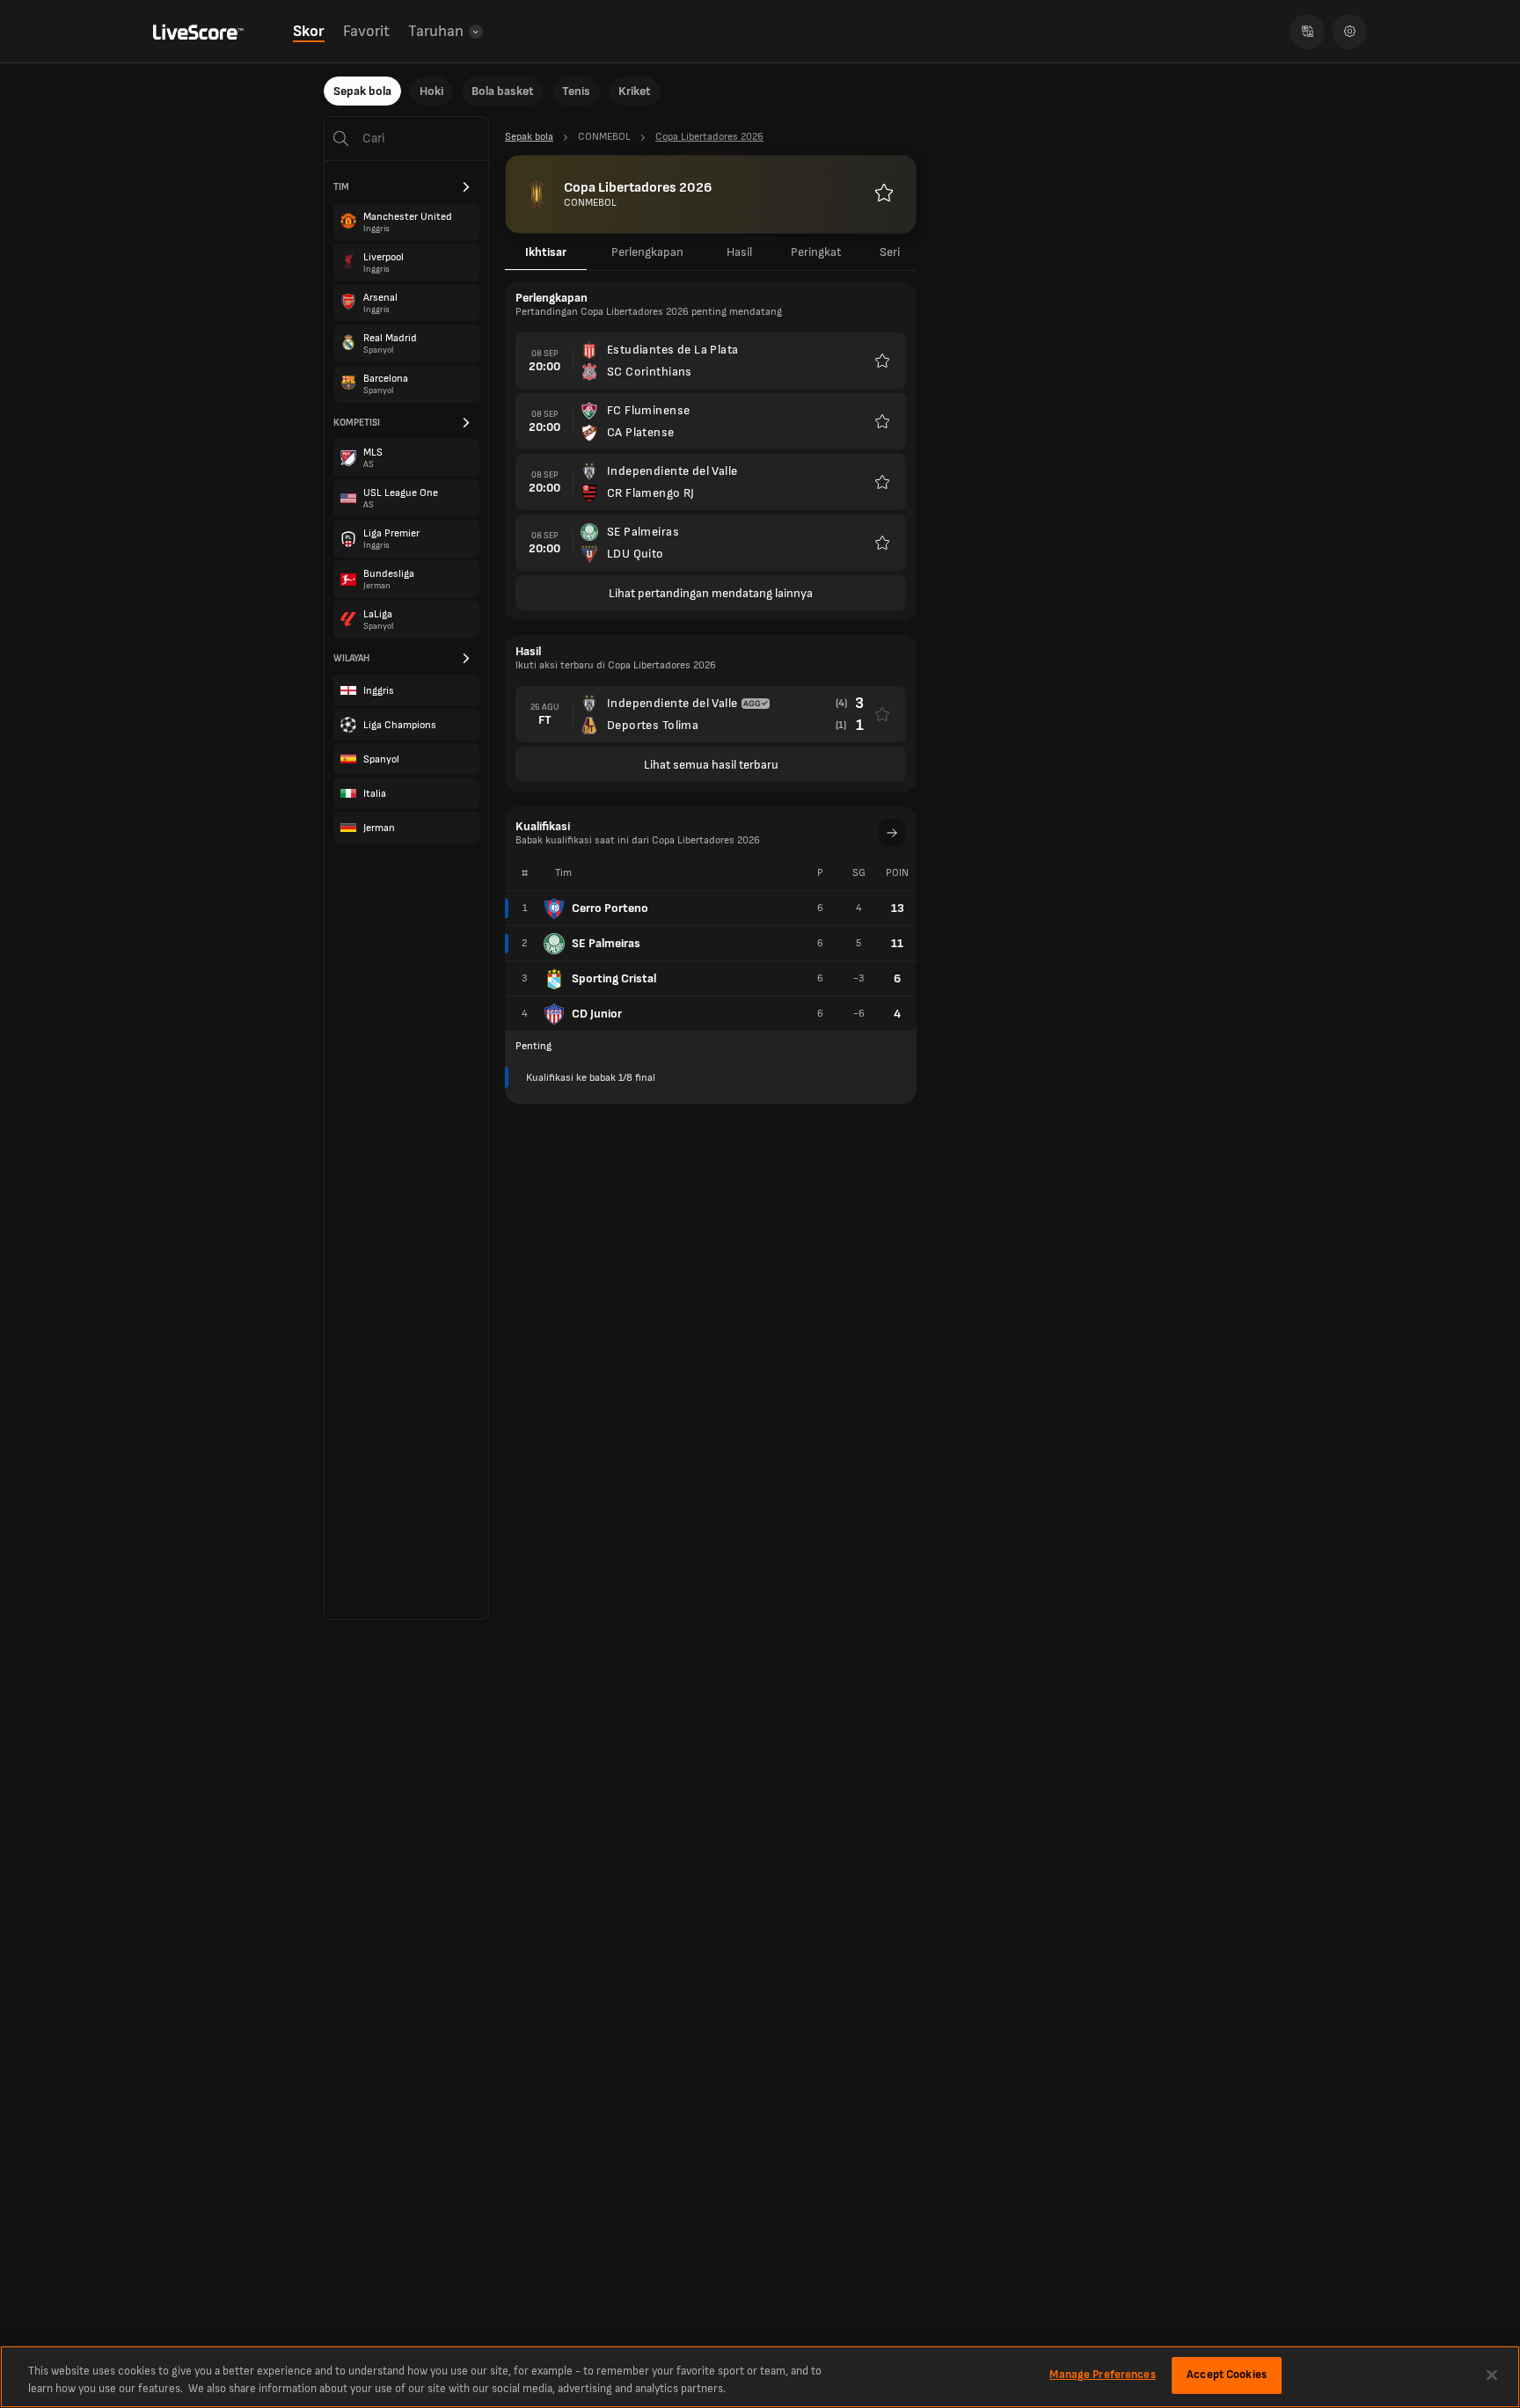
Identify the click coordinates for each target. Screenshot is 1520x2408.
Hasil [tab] (739, 252)
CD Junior (597, 1014)
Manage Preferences (1102, 2375)
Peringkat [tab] (816, 252)
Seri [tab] (890, 252)
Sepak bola (362, 91)
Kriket (635, 91)
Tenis (576, 91)
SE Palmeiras (606, 943)
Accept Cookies (1227, 2375)
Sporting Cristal (614, 978)
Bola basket (503, 91)
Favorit (366, 31)
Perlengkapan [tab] (647, 252)
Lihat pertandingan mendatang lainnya (711, 593)
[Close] (1492, 2375)
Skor (309, 31)
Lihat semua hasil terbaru (711, 765)
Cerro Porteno (610, 908)
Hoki (431, 91)
